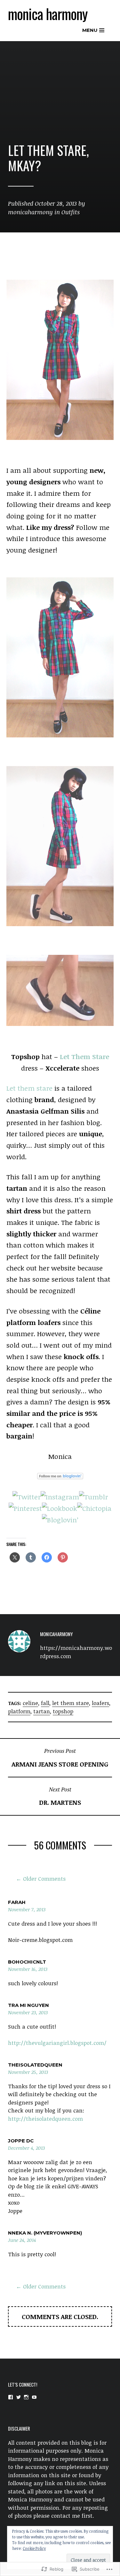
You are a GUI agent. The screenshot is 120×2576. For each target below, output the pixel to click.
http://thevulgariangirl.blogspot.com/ (57, 2043)
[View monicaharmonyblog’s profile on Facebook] (11, 2397)
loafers (100, 1703)
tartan (42, 1711)
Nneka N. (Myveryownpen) (45, 2233)
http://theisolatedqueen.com (45, 2119)
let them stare (71, 1703)
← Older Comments (41, 1879)
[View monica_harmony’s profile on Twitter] (19, 2397)
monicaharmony (30, 212)
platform (19, 1711)
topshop (63, 1711)
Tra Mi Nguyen (28, 2005)
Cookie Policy (34, 2548)
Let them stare (29, 1088)
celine (30, 1703)
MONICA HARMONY (48, 14)
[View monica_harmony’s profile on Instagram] (26, 2397)
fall (45, 1703)
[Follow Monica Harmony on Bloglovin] (60, 1477)
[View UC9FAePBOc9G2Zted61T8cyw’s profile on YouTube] (34, 2397)
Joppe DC (21, 2141)
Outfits (71, 212)
